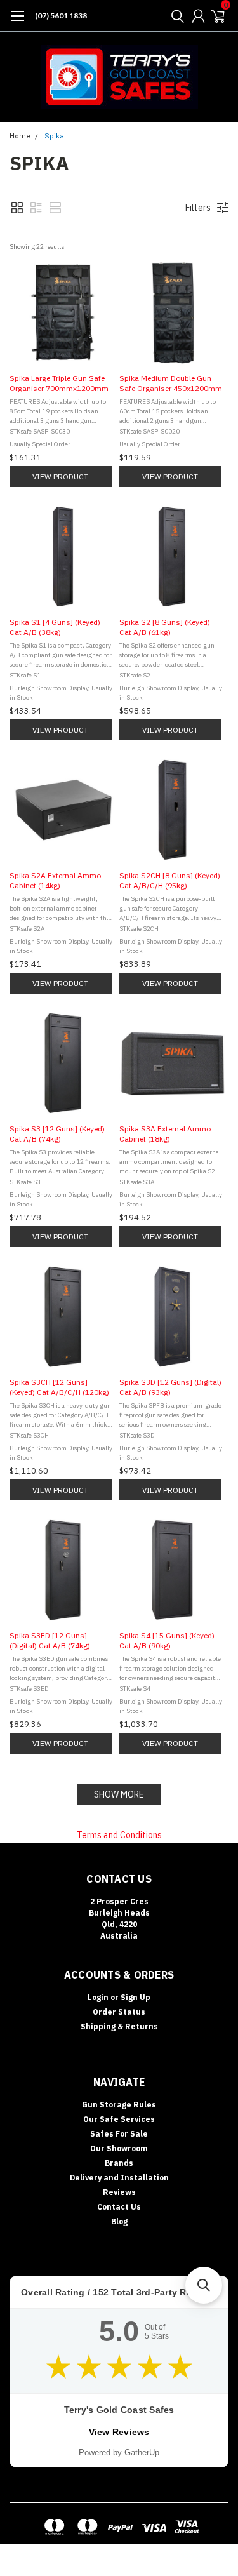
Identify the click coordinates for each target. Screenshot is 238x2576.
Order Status (119, 2012)
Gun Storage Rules (119, 2105)
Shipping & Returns (119, 2026)
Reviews (119, 2192)
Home (20, 136)
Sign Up (136, 1997)
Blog (119, 2221)
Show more (119, 1794)
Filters (198, 208)
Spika (54, 136)
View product (60, 477)
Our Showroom (119, 2148)
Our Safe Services (119, 2119)
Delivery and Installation (119, 2178)
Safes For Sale (119, 2134)
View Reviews (119, 2432)
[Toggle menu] (17, 22)
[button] (17, 208)
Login (98, 1997)
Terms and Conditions (119, 1835)
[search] (175, 16)
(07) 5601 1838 (61, 16)
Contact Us (119, 2207)
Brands (119, 2163)
